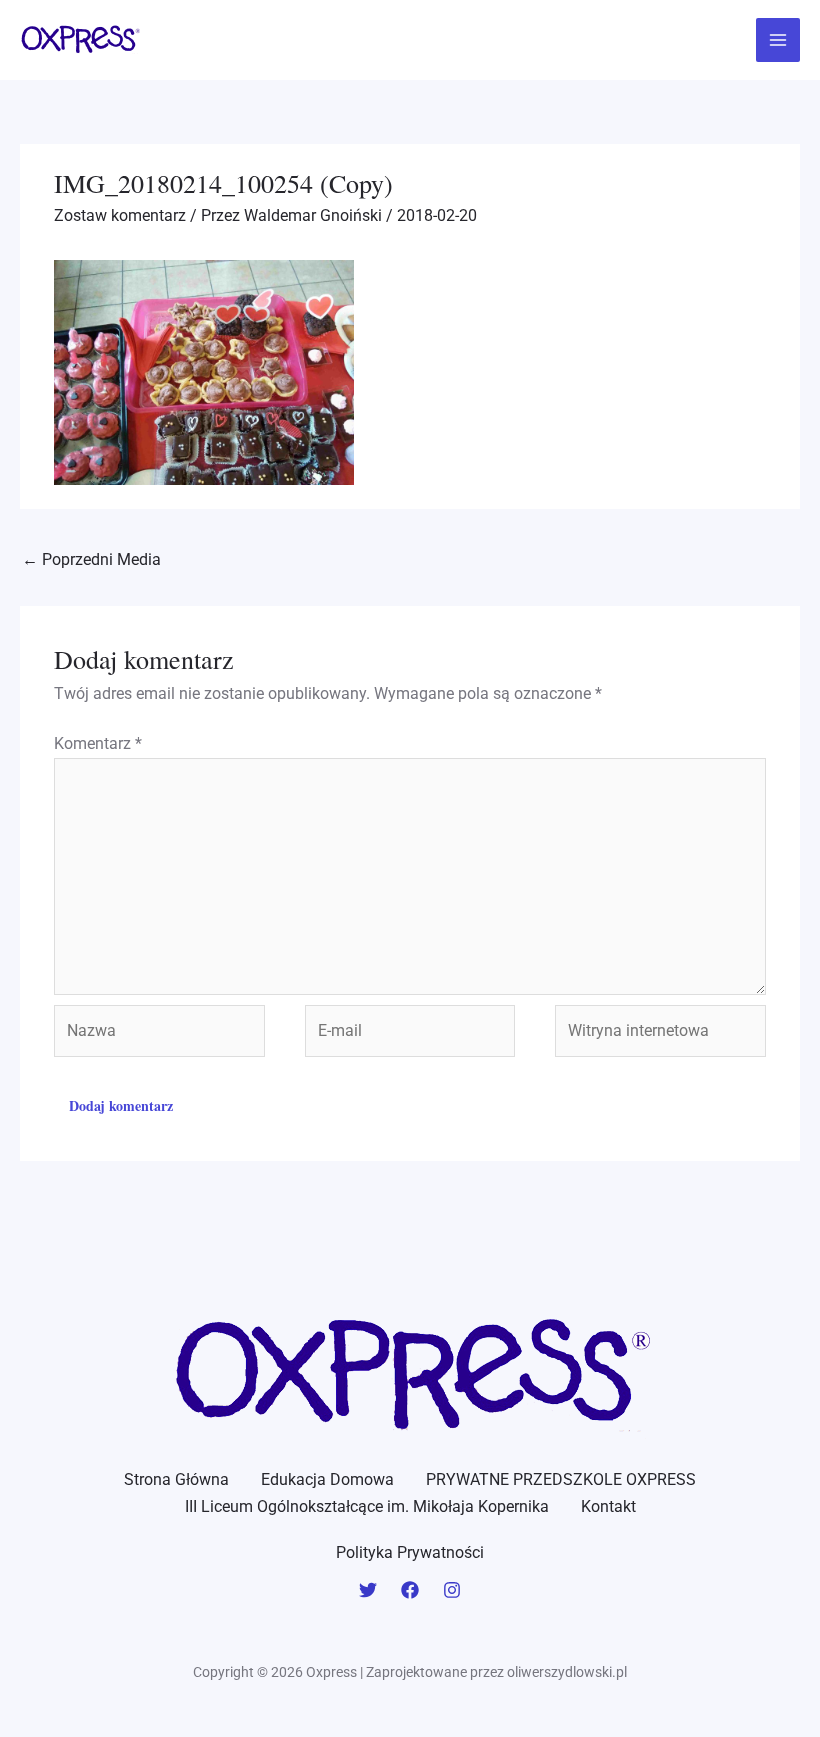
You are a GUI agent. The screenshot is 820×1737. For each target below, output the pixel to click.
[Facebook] (410, 1590)
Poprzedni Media (91, 559)
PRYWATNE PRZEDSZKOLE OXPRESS (561, 1479)
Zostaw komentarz (120, 215)
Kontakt (608, 1506)
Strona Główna (176, 1479)
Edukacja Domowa (327, 1479)
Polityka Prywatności (410, 1552)
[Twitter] (368, 1590)
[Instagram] (452, 1590)
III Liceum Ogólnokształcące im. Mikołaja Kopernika (367, 1506)
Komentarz (98, 743)
